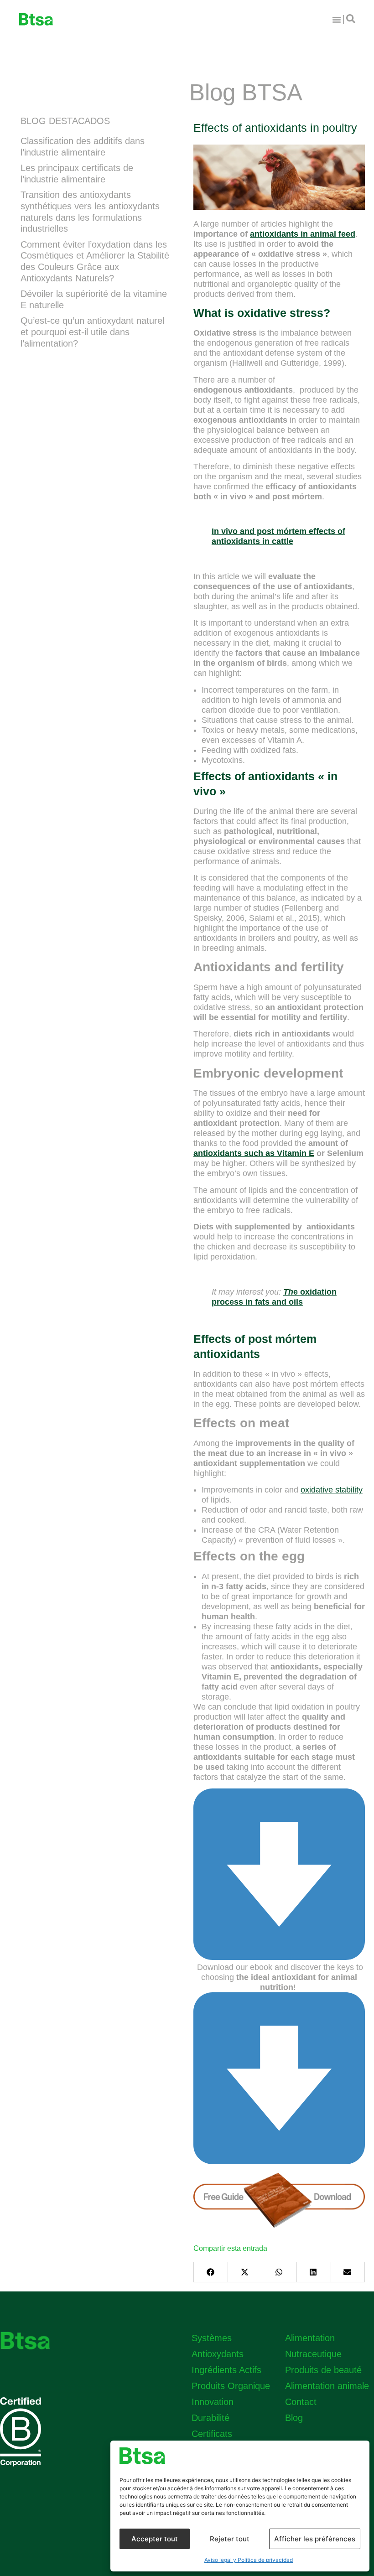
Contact (301, 2402)
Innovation (213, 2402)
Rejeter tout (230, 2539)
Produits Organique (231, 2386)
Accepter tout (155, 2539)
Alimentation (310, 2338)
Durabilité (210, 2418)
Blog (294, 2418)
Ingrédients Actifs (226, 2370)
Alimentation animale (327, 2386)
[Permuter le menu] (337, 20)
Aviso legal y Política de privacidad (249, 2560)
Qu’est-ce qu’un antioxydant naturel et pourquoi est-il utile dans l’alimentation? (92, 332)
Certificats (212, 2434)
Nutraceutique (313, 2354)
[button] (210, 2272)
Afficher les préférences (315, 2539)
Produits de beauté (323, 2370)
